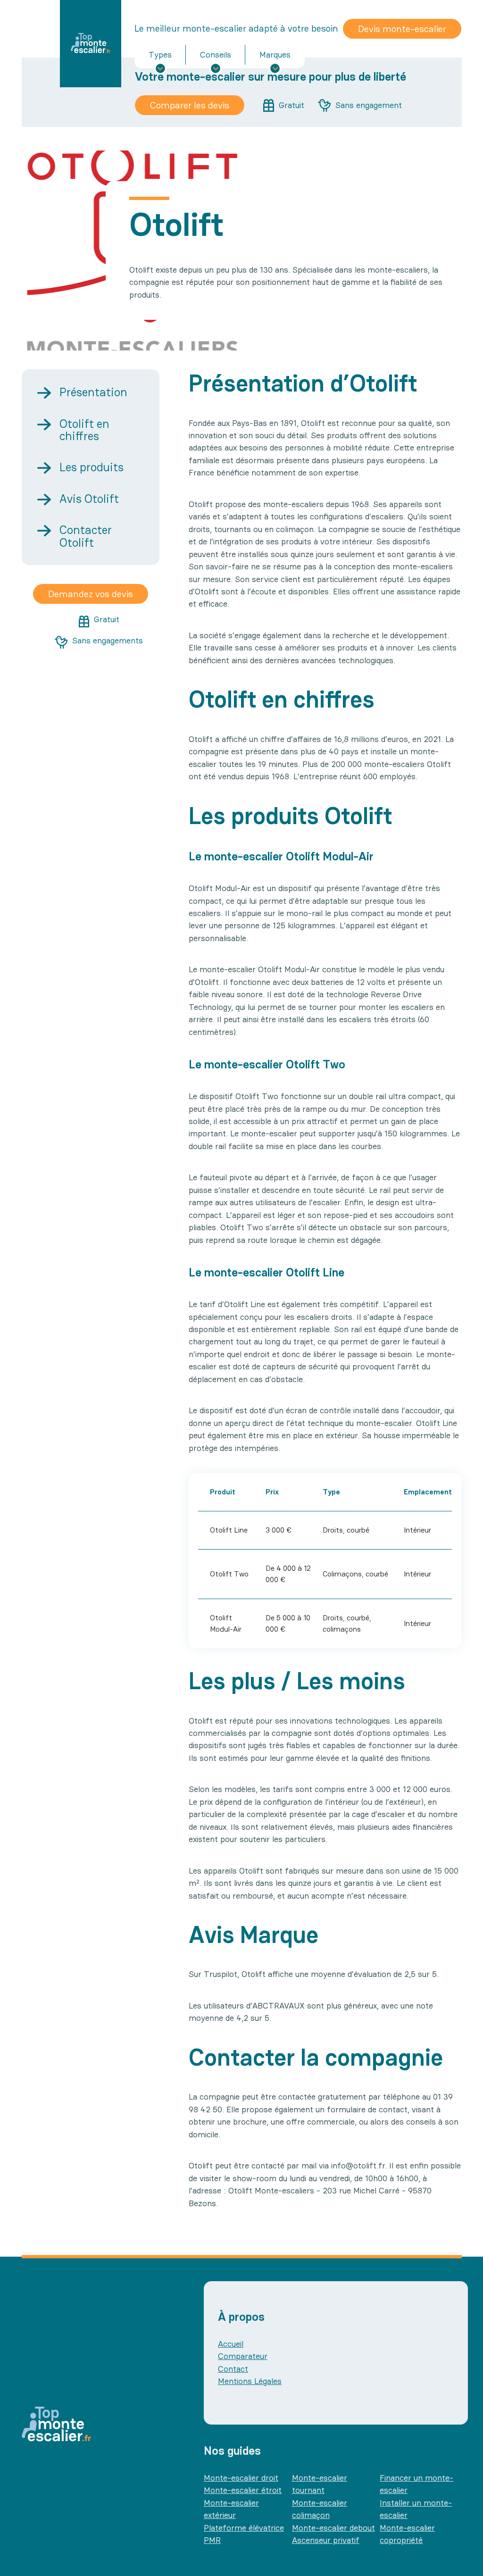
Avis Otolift (89, 499)
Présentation (93, 392)
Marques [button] (275, 54)
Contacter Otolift (86, 536)
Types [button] (160, 54)
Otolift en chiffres (84, 430)
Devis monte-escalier (402, 29)
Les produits (92, 467)
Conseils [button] (216, 54)
